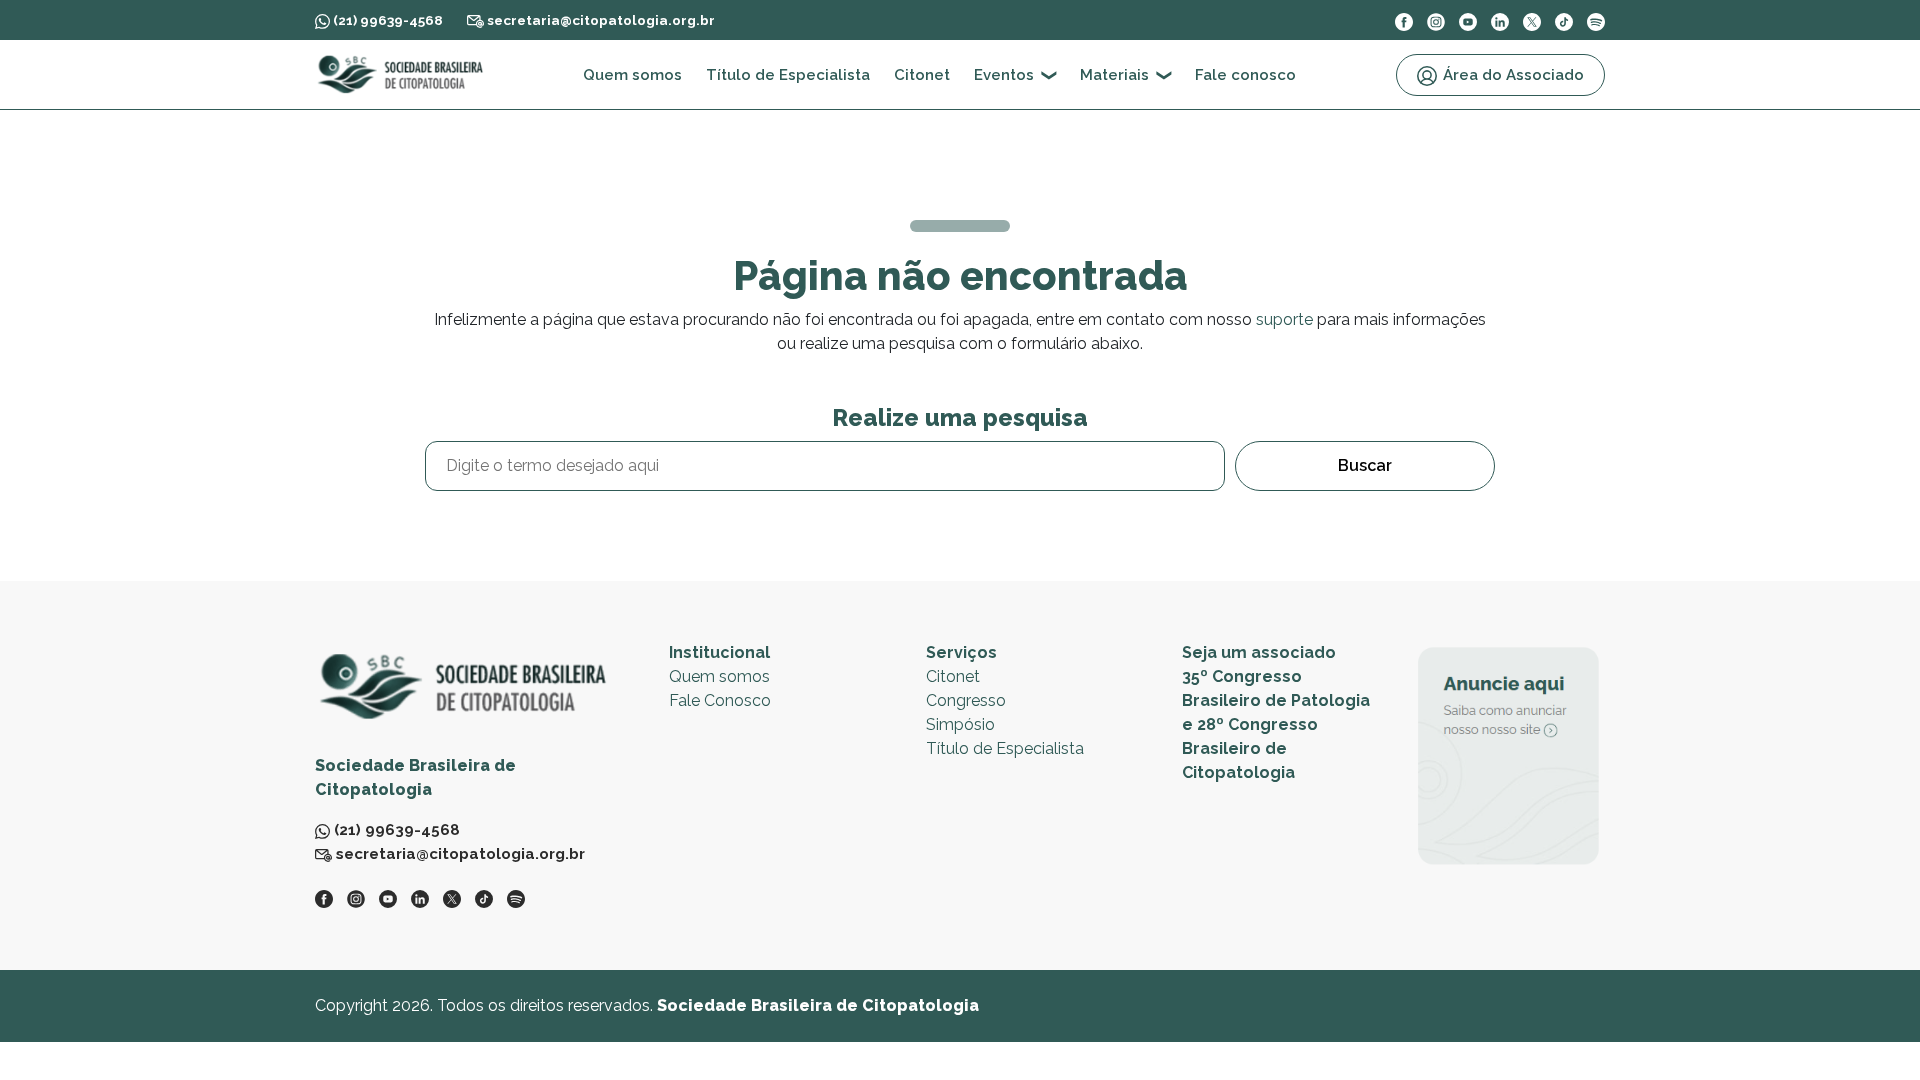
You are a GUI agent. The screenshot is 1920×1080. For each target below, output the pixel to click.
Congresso (966, 700)
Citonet (922, 75)
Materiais (1114, 75)
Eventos (1004, 75)
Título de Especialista (788, 75)
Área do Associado (1513, 75)
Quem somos (632, 75)
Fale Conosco (720, 700)
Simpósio (960, 724)
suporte (1284, 319)
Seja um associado (1259, 652)
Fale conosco (1245, 75)
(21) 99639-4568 (386, 20)
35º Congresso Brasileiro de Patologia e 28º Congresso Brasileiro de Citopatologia (1276, 724)
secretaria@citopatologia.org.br (599, 20)
